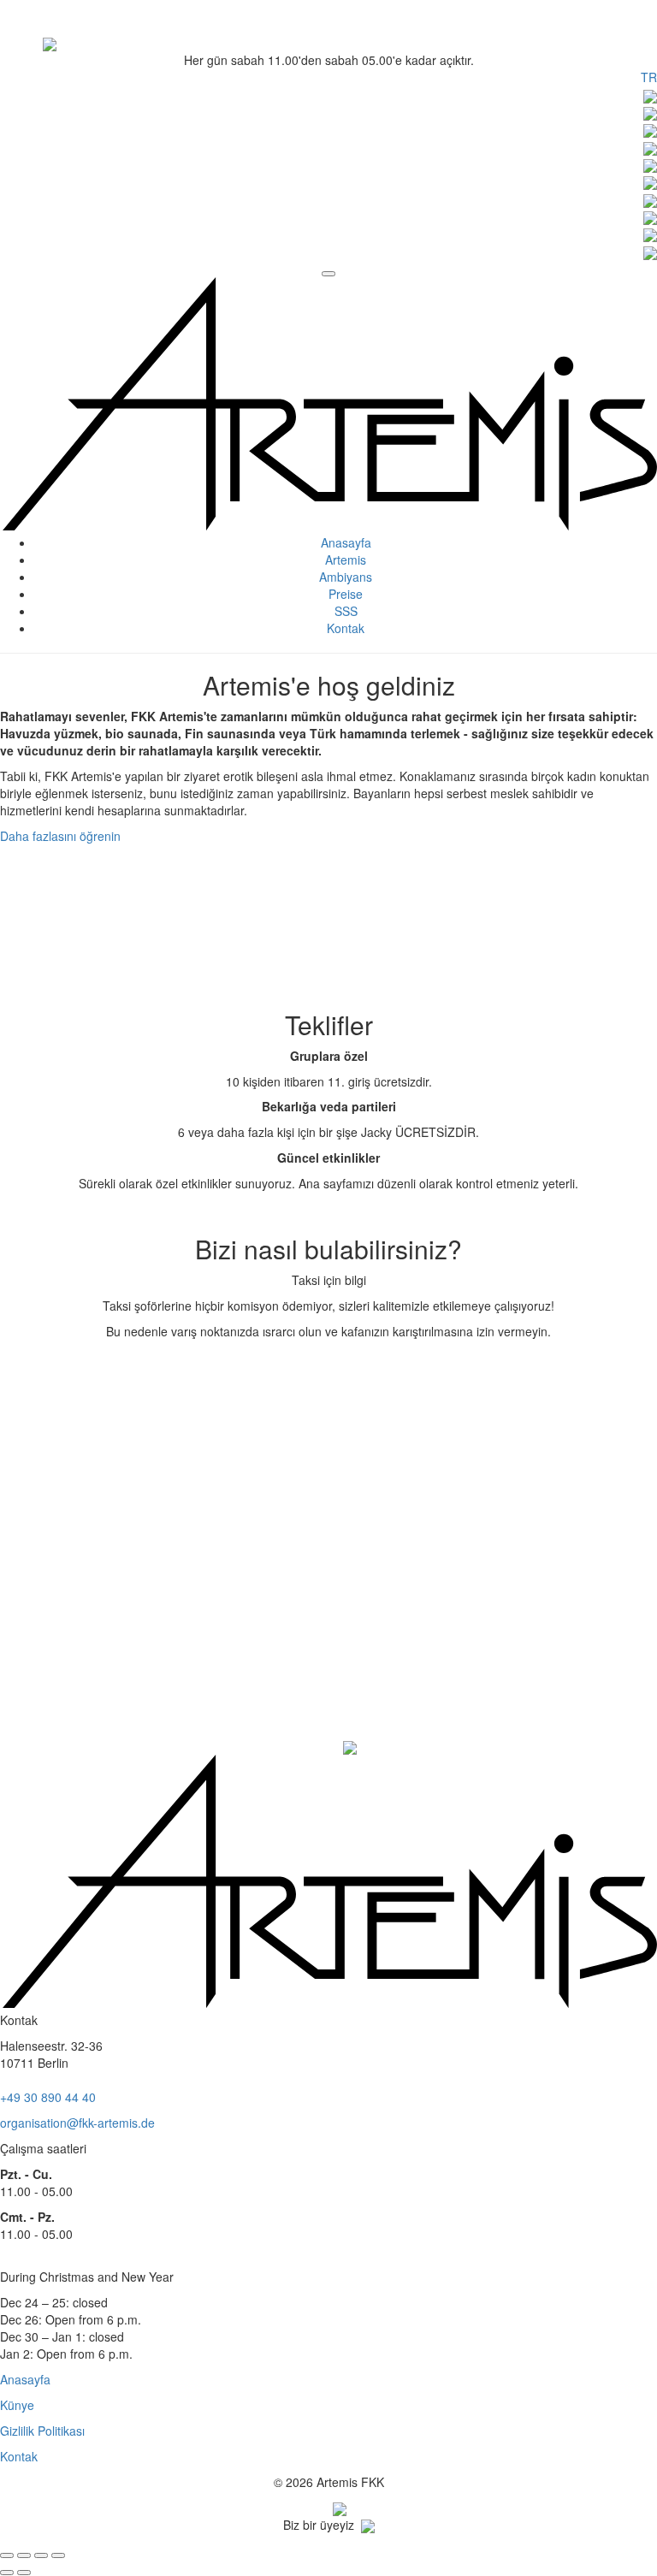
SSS (346, 611)
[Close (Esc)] (7, 2555)
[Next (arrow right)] (24, 2573)
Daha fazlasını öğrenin (60, 836)
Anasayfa (346, 542)
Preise (346, 594)
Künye (17, 2405)
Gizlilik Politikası (42, 2431)
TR (649, 77)
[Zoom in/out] (58, 2555)
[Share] (24, 2555)
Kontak (346, 628)
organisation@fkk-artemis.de (77, 2123)
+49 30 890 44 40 (48, 2097)
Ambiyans (346, 577)
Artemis (346, 560)
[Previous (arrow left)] (7, 2573)
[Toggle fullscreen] (41, 2555)
